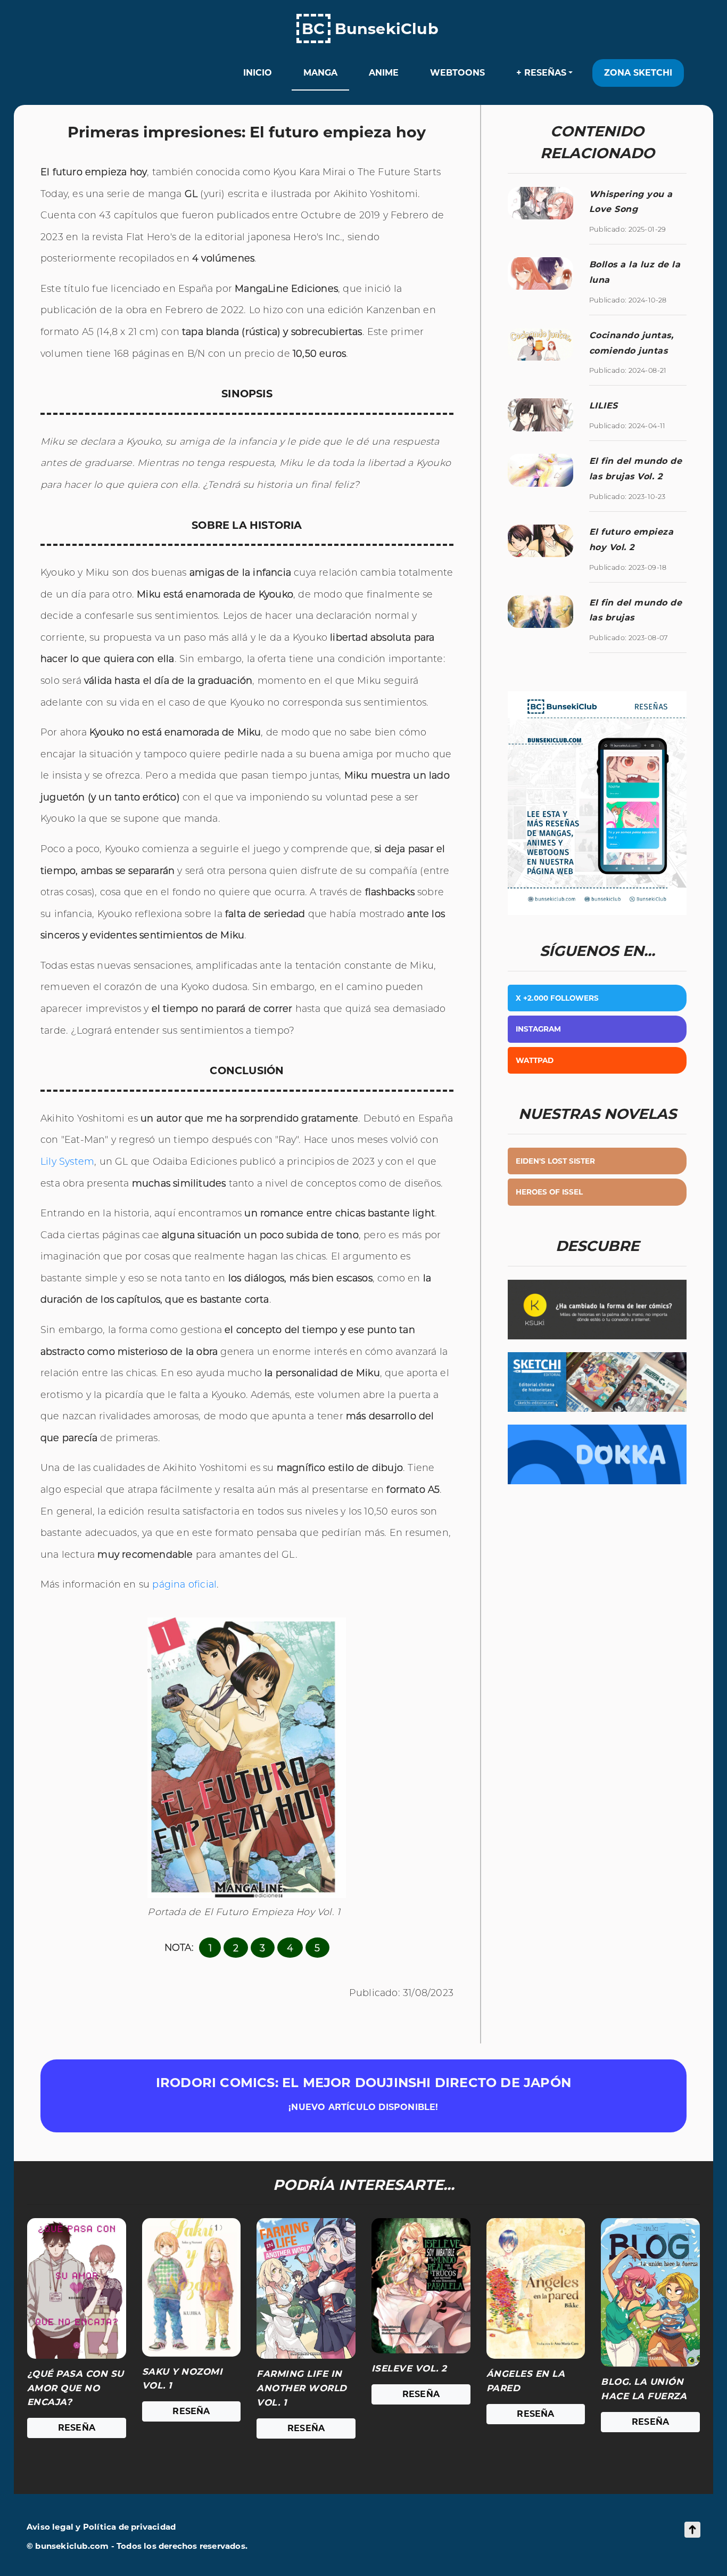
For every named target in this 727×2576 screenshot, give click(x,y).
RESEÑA (77, 2428)
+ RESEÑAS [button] (541, 73)
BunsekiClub (370, 28)
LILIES (604, 406)
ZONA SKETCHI (638, 73)
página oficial (184, 1584)
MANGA (320, 73)
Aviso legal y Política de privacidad (101, 2527)
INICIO (258, 73)
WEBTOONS (457, 73)
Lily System (67, 1161)
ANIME (384, 73)
